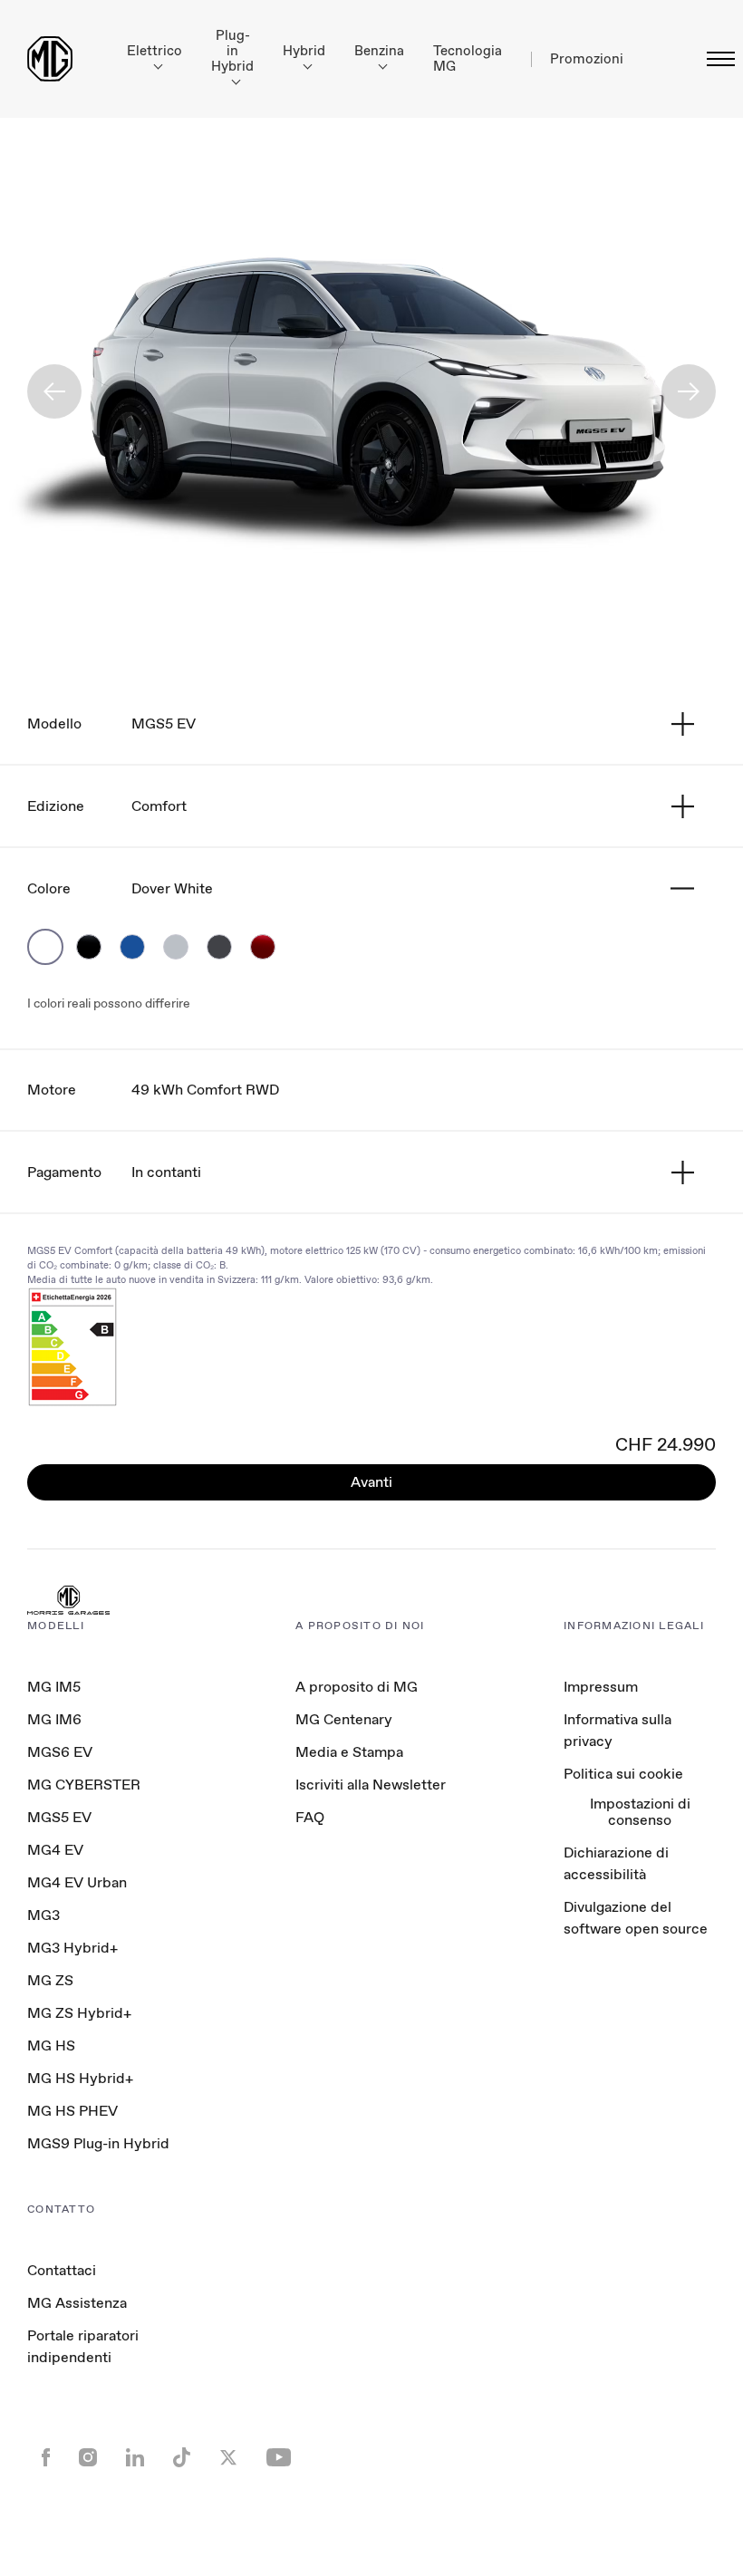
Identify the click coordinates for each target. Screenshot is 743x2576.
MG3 (43, 1915)
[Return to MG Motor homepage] (50, 59)
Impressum (601, 1687)
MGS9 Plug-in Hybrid (98, 2143)
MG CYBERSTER (84, 1785)
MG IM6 (54, 1719)
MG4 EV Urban (77, 1882)
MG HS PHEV (72, 2111)
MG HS (51, 2045)
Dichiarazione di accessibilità (616, 1863)
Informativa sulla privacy (618, 1730)
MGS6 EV (60, 1752)
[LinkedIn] (135, 2459)
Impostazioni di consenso (640, 1813)
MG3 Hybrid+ (72, 1948)
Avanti (371, 1482)
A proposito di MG (357, 1687)
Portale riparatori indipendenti (83, 2346)
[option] (45, 947)
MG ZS (50, 1980)
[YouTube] (279, 2459)
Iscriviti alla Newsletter (371, 1785)
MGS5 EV (59, 1817)
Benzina (379, 51)
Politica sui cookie (623, 1774)
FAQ (310, 1817)
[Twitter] (228, 2459)
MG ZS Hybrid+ (79, 2013)
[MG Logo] (68, 1602)
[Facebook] (46, 2459)
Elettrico (154, 51)
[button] (54, 391)
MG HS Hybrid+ (80, 2078)
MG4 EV (55, 1850)
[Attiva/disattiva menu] (715, 59)
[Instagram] (88, 2459)
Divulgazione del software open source (636, 1918)
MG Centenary (344, 1719)
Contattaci (62, 2270)
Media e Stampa (349, 1752)
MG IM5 (54, 1687)
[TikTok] (182, 2460)
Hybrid (304, 51)
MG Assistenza (77, 2303)
